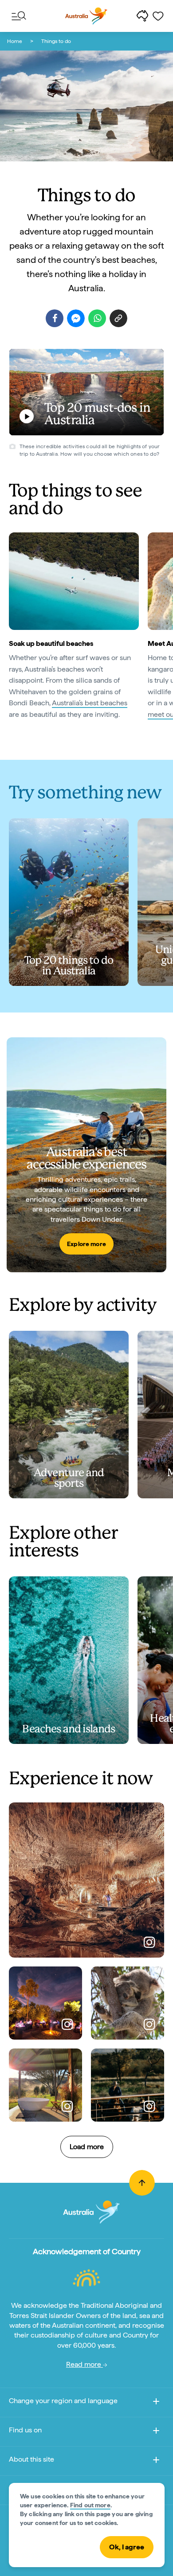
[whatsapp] (97, 318)
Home (15, 41)
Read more (85, 2364)
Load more (87, 2147)
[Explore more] (86, 1155)
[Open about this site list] (156, 2461)
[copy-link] (118, 318)
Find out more (90, 2505)
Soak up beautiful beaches (51, 643)
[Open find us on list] (156, 2432)
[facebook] (55, 318)
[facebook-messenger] (76, 318)
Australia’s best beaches (90, 703)
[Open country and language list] (156, 2403)
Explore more (86, 1244)
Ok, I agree (127, 2547)
